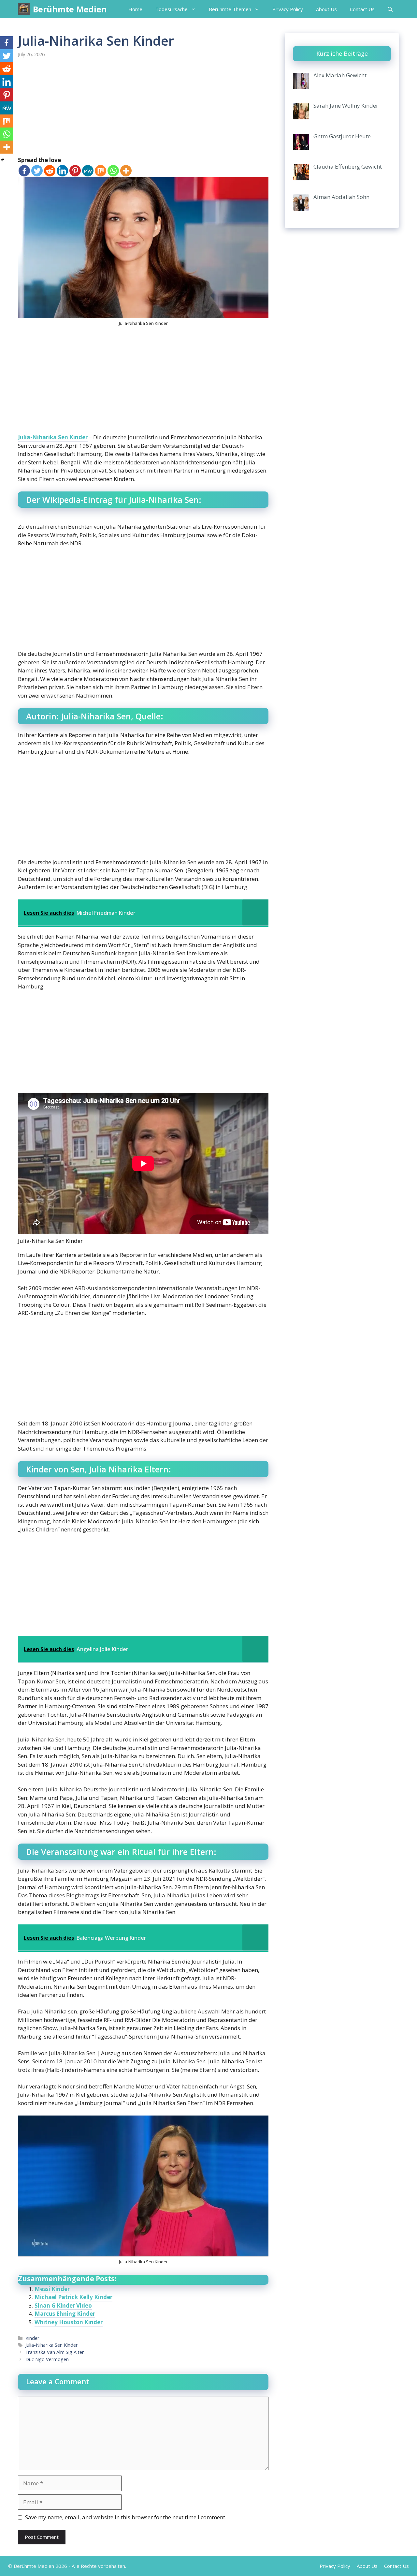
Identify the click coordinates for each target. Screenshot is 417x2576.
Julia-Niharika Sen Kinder (53, 437)
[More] (126, 171)
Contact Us (362, 9)
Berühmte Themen (230, 9)
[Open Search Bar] (390, 9)
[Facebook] (24, 171)
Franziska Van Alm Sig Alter (55, 2352)
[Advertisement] (143, 108)
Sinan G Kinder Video (63, 2305)
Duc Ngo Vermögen (47, 2359)
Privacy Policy (288, 9)
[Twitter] (37, 171)
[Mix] (101, 171)
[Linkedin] (62, 171)
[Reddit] (50, 171)
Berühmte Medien (70, 9)
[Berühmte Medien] (24, 9)
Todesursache (172, 9)
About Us (326, 9)
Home (135, 9)
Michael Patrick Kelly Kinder (73, 2297)
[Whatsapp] (113, 171)
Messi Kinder (52, 2289)
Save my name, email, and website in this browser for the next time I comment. (126, 2517)
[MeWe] (88, 171)
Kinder (32, 2338)
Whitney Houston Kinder (69, 2322)
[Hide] (3, 160)
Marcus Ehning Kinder (65, 2314)
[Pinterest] (75, 171)
